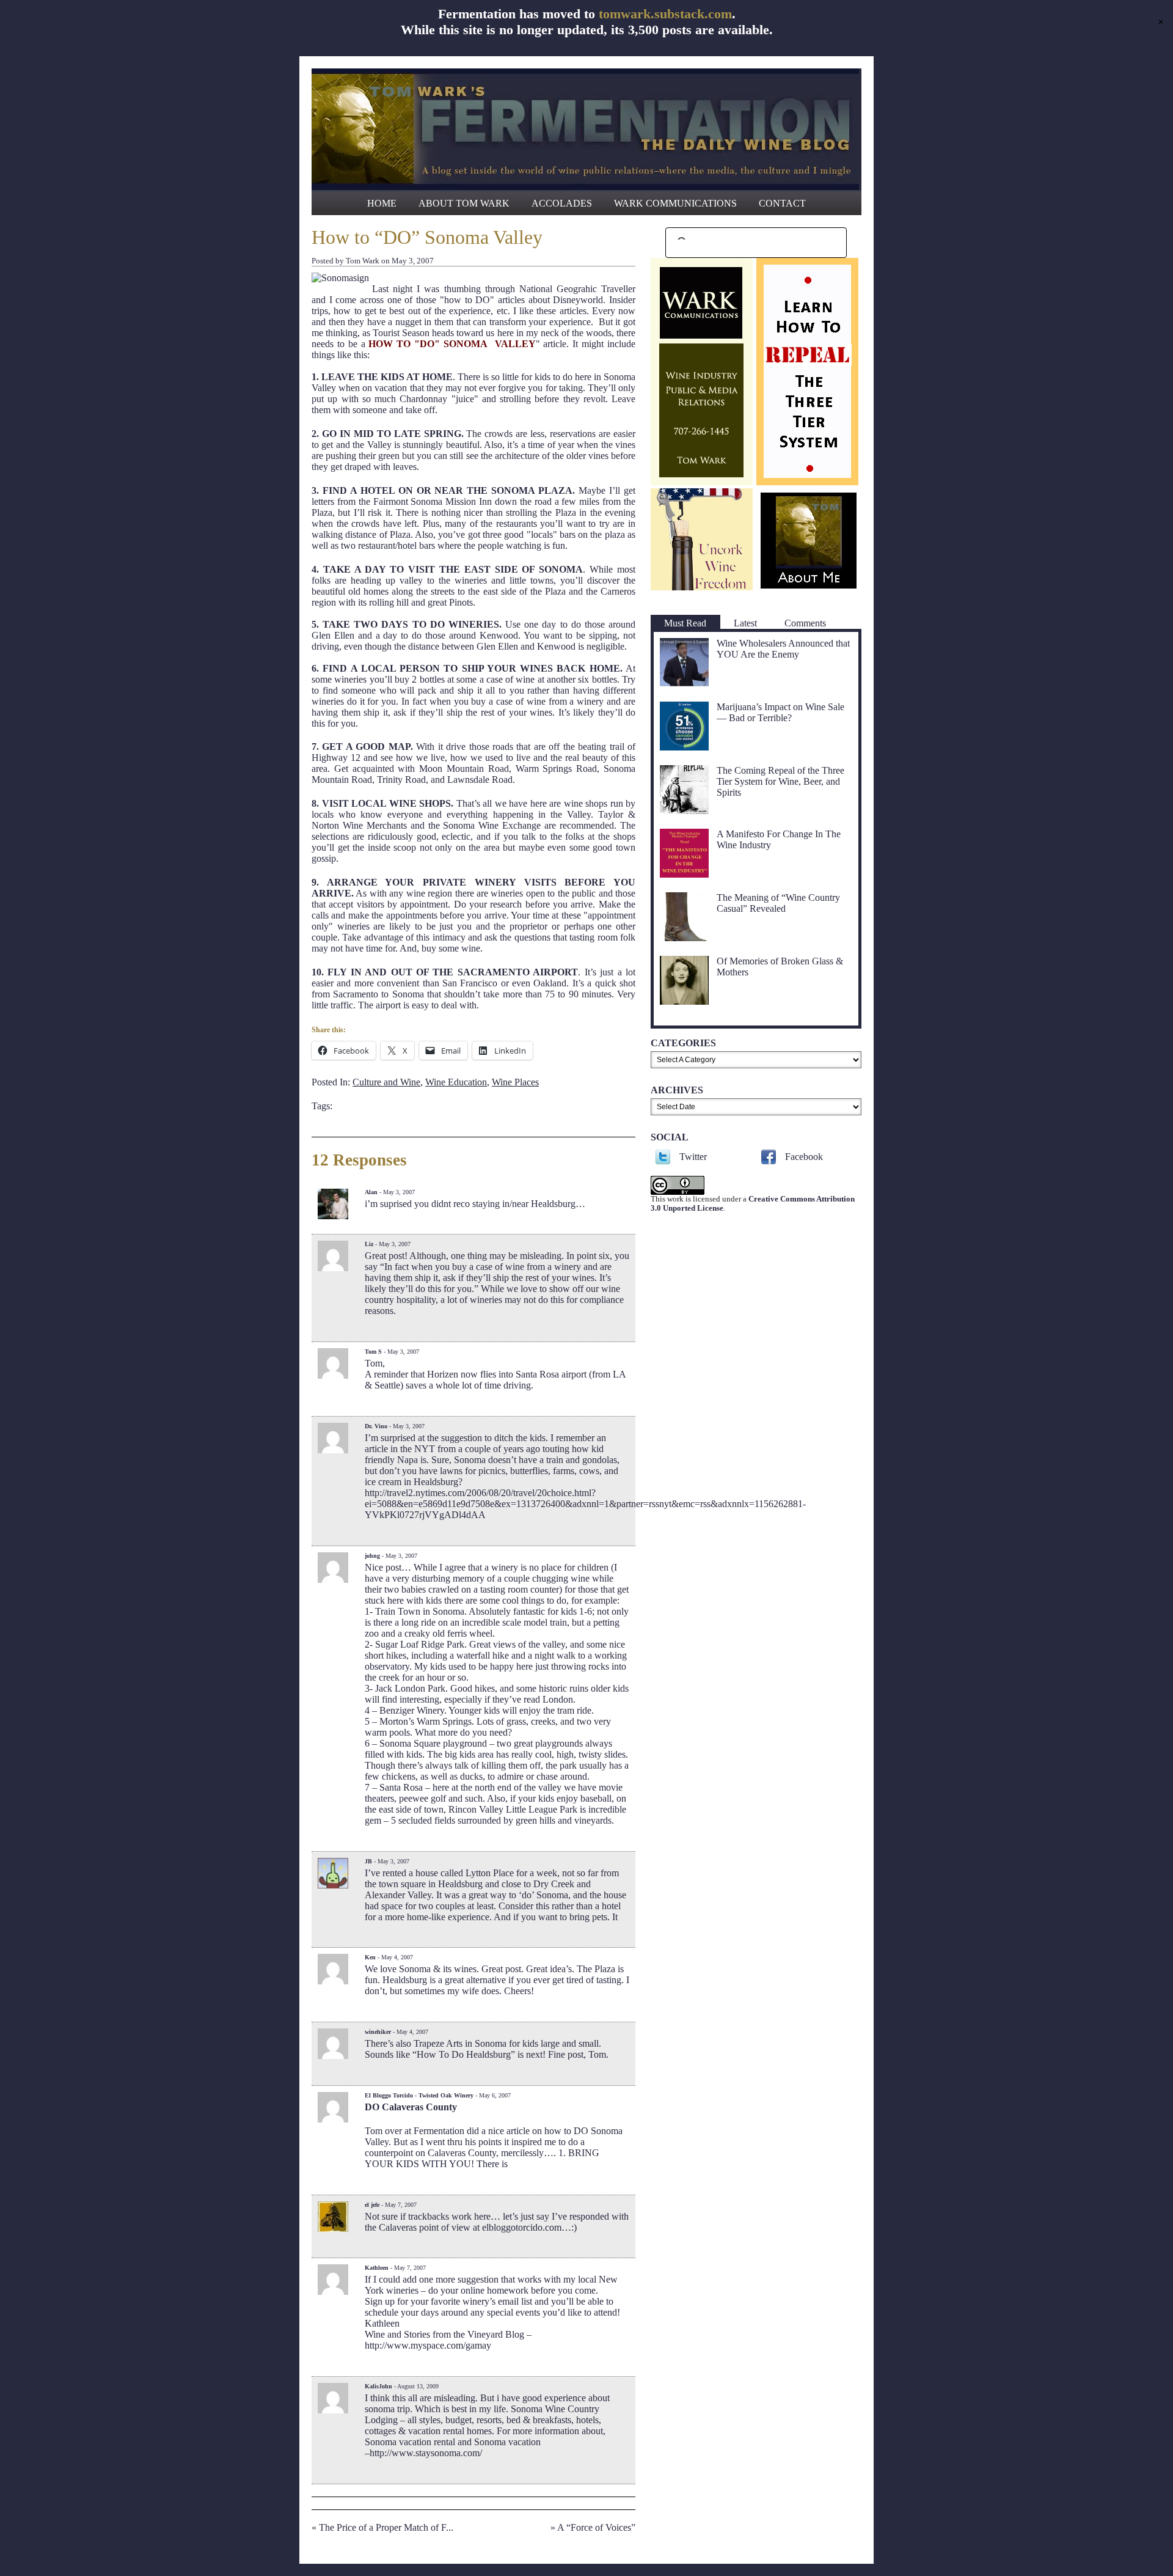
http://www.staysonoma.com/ (426, 2453)
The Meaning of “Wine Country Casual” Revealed (778, 903)
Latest (745, 623)
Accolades (562, 203)
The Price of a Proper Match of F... (386, 2527)
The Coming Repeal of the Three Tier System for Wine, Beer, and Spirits (780, 781)
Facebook (804, 1157)
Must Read (685, 623)
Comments (805, 623)
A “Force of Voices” (596, 2527)
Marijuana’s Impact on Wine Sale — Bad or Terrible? (780, 712)
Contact (782, 203)
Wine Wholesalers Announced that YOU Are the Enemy (783, 649)
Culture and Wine (386, 1082)
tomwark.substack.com (665, 14)
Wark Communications (675, 203)
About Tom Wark (464, 203)
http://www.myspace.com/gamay (428, 2345)
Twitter (693, 1157)
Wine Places (515, 1082)
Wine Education (456, 1082)
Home (382, 203)
